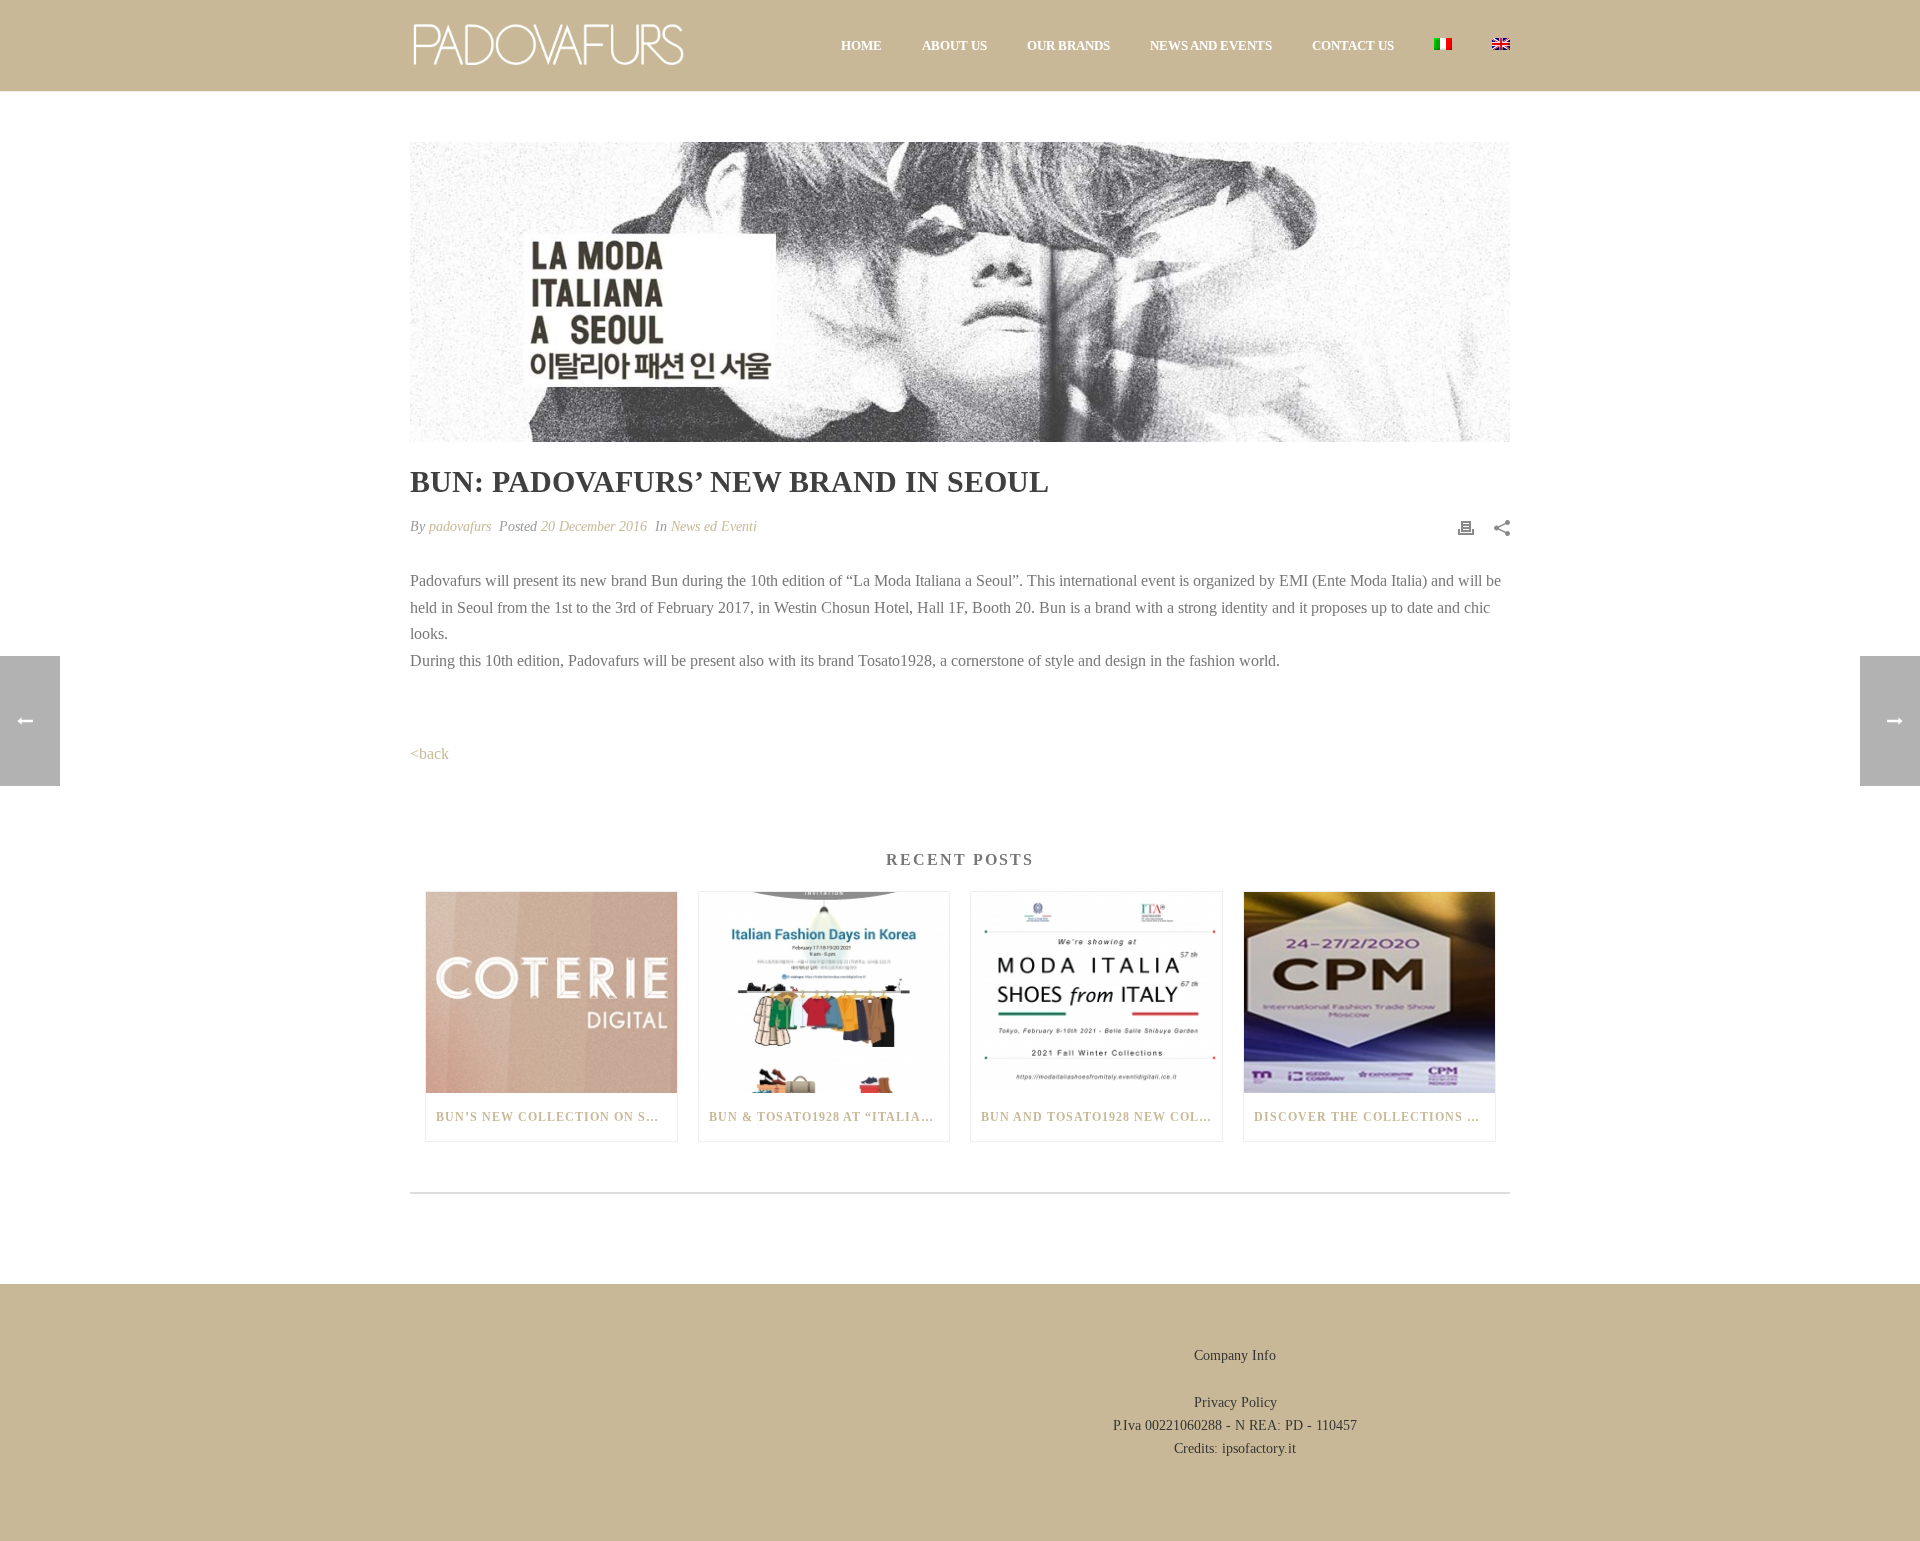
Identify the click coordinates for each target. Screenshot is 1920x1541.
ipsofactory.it (1259, 1448)
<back (429, 753)
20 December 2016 (594, 526)
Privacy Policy (1235, 1402)
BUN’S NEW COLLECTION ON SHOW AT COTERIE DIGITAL (556, 1117)
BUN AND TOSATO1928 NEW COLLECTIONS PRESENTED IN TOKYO (1101, 1117)
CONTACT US (1353, 45)
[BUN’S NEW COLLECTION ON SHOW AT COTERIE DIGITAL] (551, 992)
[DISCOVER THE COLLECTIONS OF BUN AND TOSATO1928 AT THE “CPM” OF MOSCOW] (1369, 992)
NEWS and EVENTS (1211, 45)
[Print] (1466, 526)
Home (861, 45)
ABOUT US (954, 45)
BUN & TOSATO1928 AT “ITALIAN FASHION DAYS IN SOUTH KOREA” (829, 1117)
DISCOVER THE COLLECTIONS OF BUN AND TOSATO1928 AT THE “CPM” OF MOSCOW (1374, 1117)
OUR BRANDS (1068, 45)
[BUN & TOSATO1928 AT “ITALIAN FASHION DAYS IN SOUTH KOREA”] (824, 992)
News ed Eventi (714, 526)
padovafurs (460, 526)
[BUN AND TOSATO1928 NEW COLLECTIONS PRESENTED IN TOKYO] (1096, 992)
